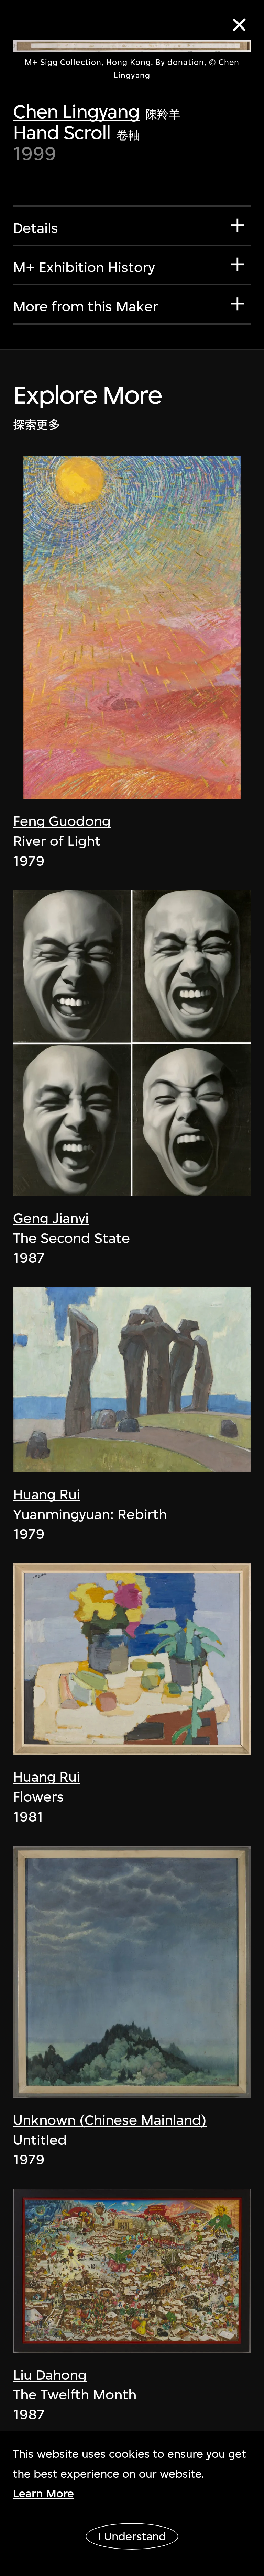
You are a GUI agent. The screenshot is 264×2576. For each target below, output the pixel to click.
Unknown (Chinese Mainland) (110, 2120)
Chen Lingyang (76, 111)
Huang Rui (47, 1494)
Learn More (43, 2493)
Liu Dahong (50, 2375)
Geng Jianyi (51, 1218)
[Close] (239, 25)
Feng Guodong (62, 821)
